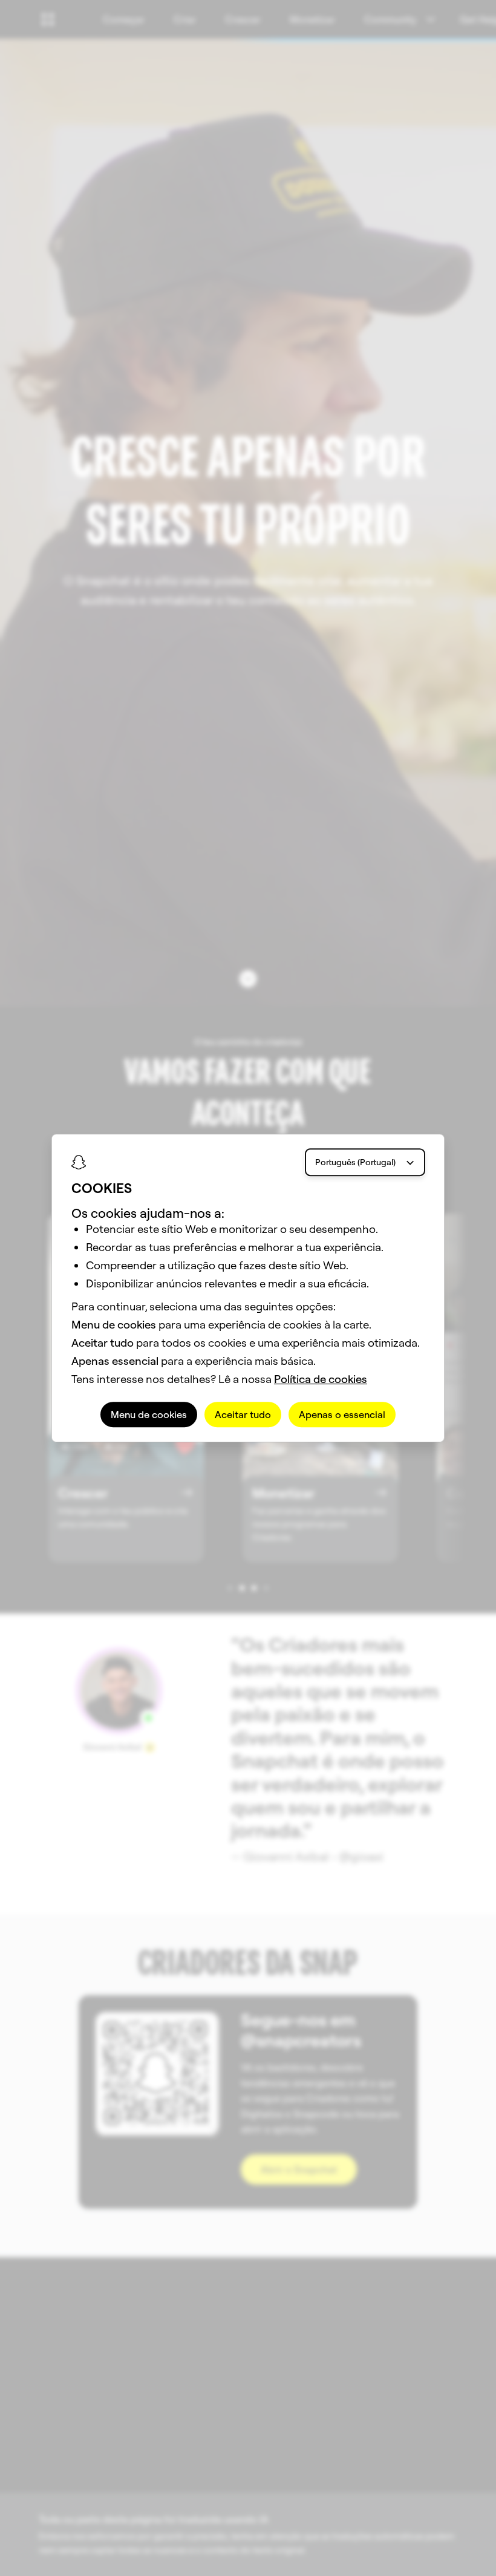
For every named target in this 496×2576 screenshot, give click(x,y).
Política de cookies (321, 1379)
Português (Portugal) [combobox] (355, 1162)
